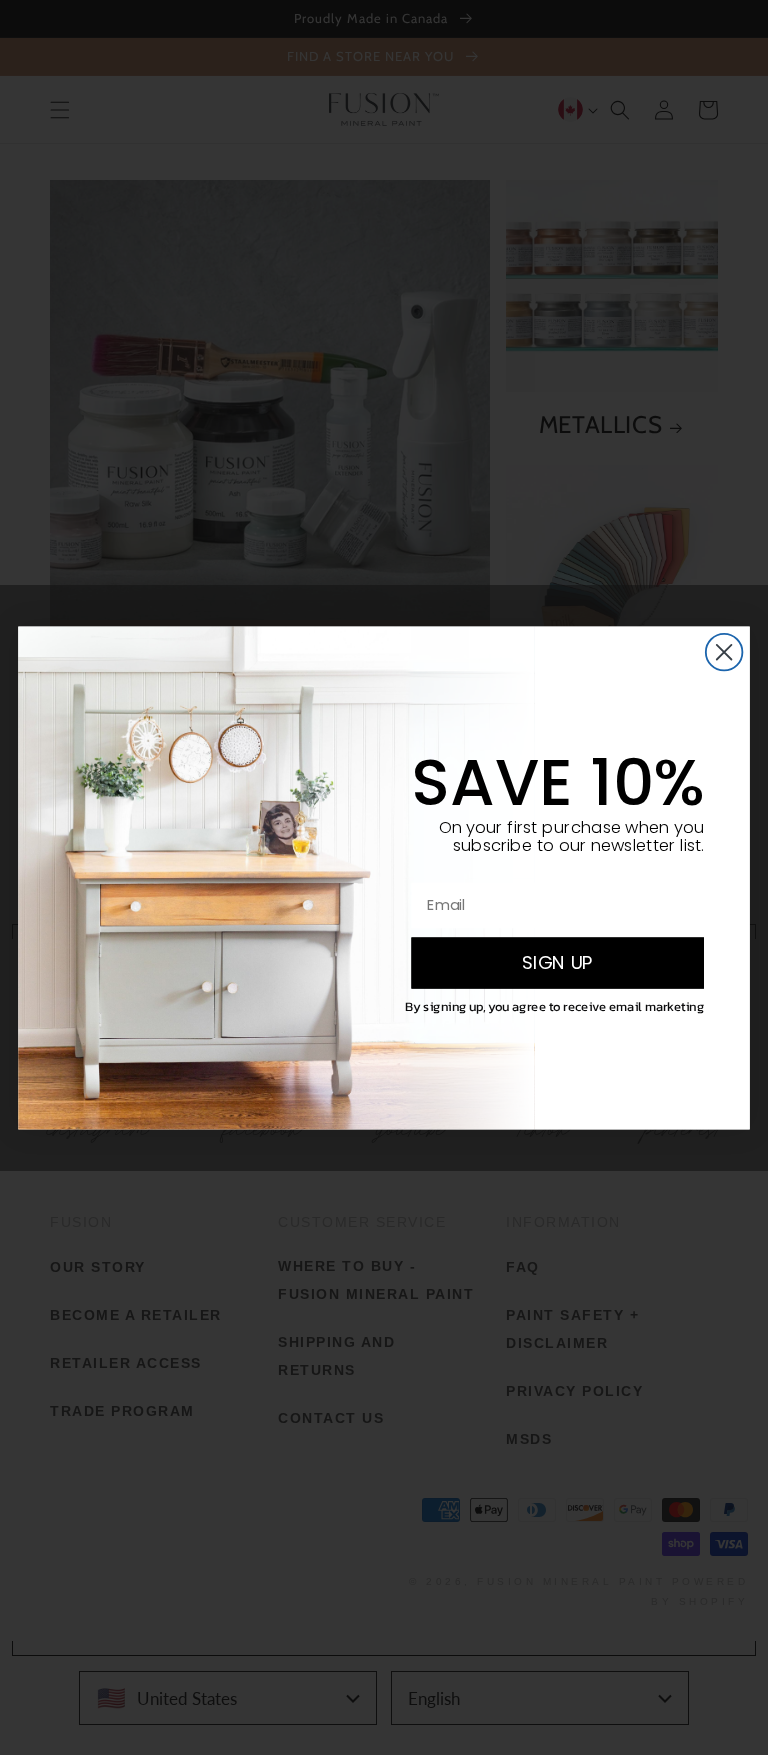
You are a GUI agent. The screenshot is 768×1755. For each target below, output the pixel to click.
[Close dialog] (724, 651)
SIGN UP (557, 962)
